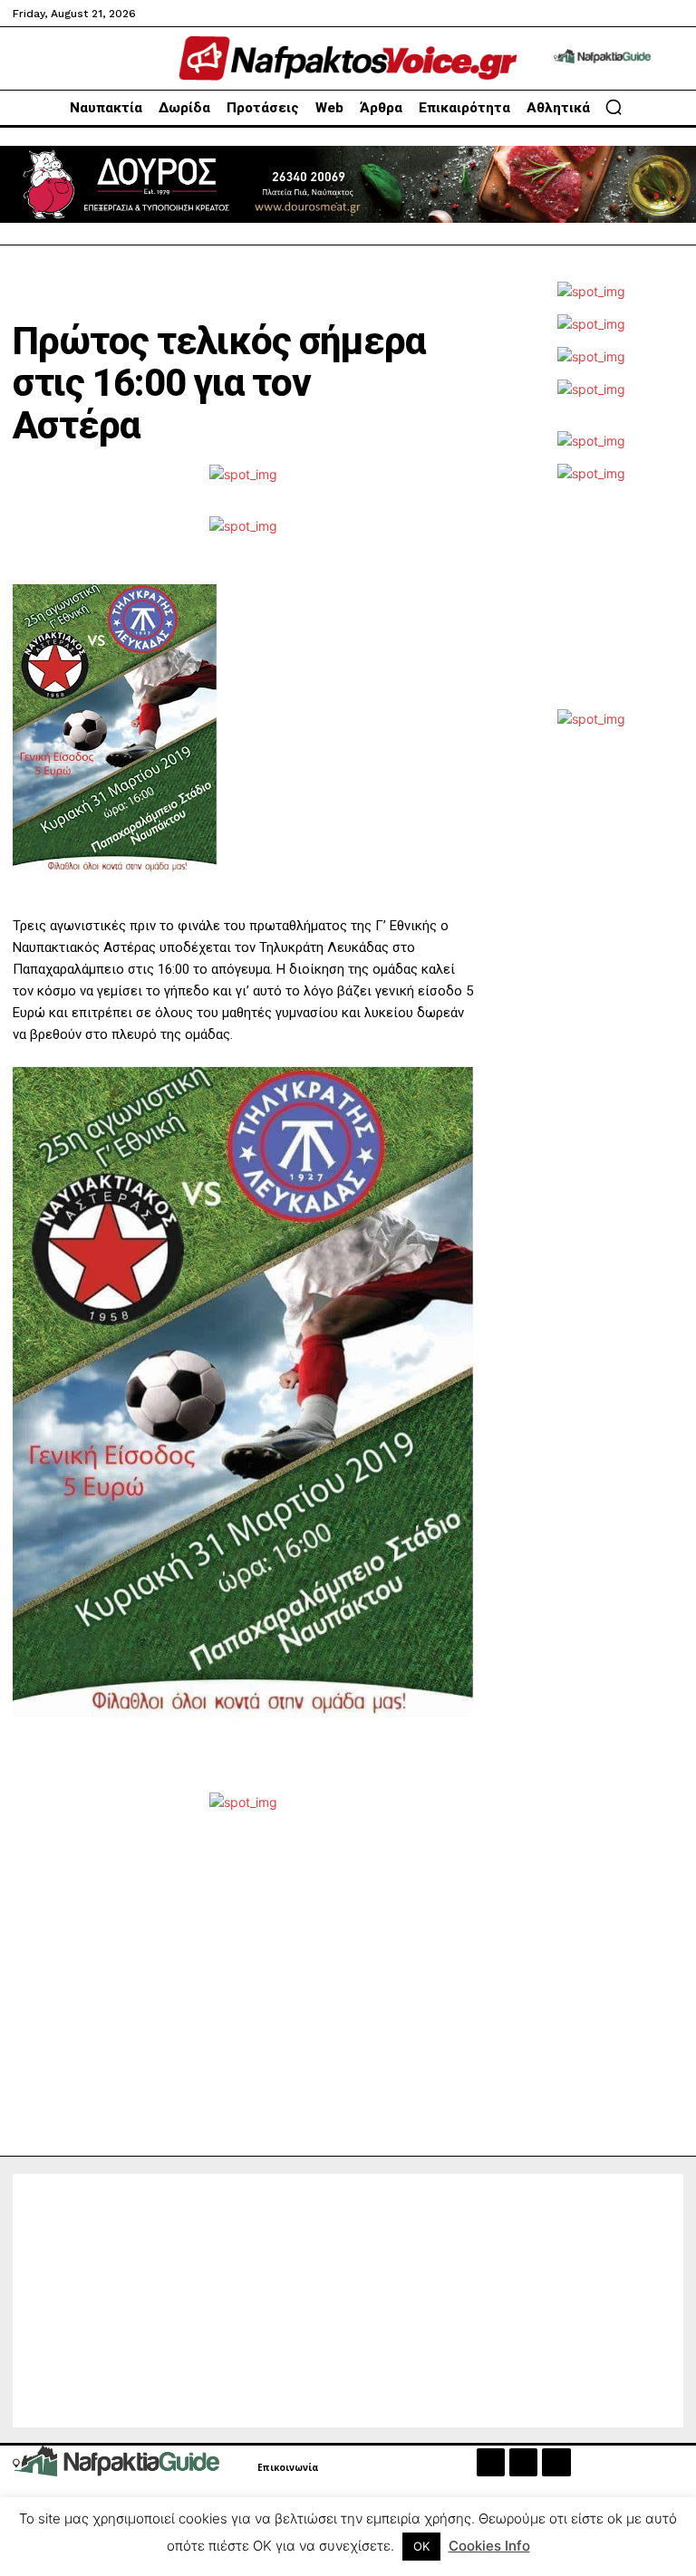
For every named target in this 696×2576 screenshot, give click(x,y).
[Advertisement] (592, 605)
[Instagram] (523, 2462)
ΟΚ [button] (421, 2546)
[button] (614, 107)
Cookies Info (489, 2546)
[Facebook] (491, 2462)
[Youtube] (556, 2462)
